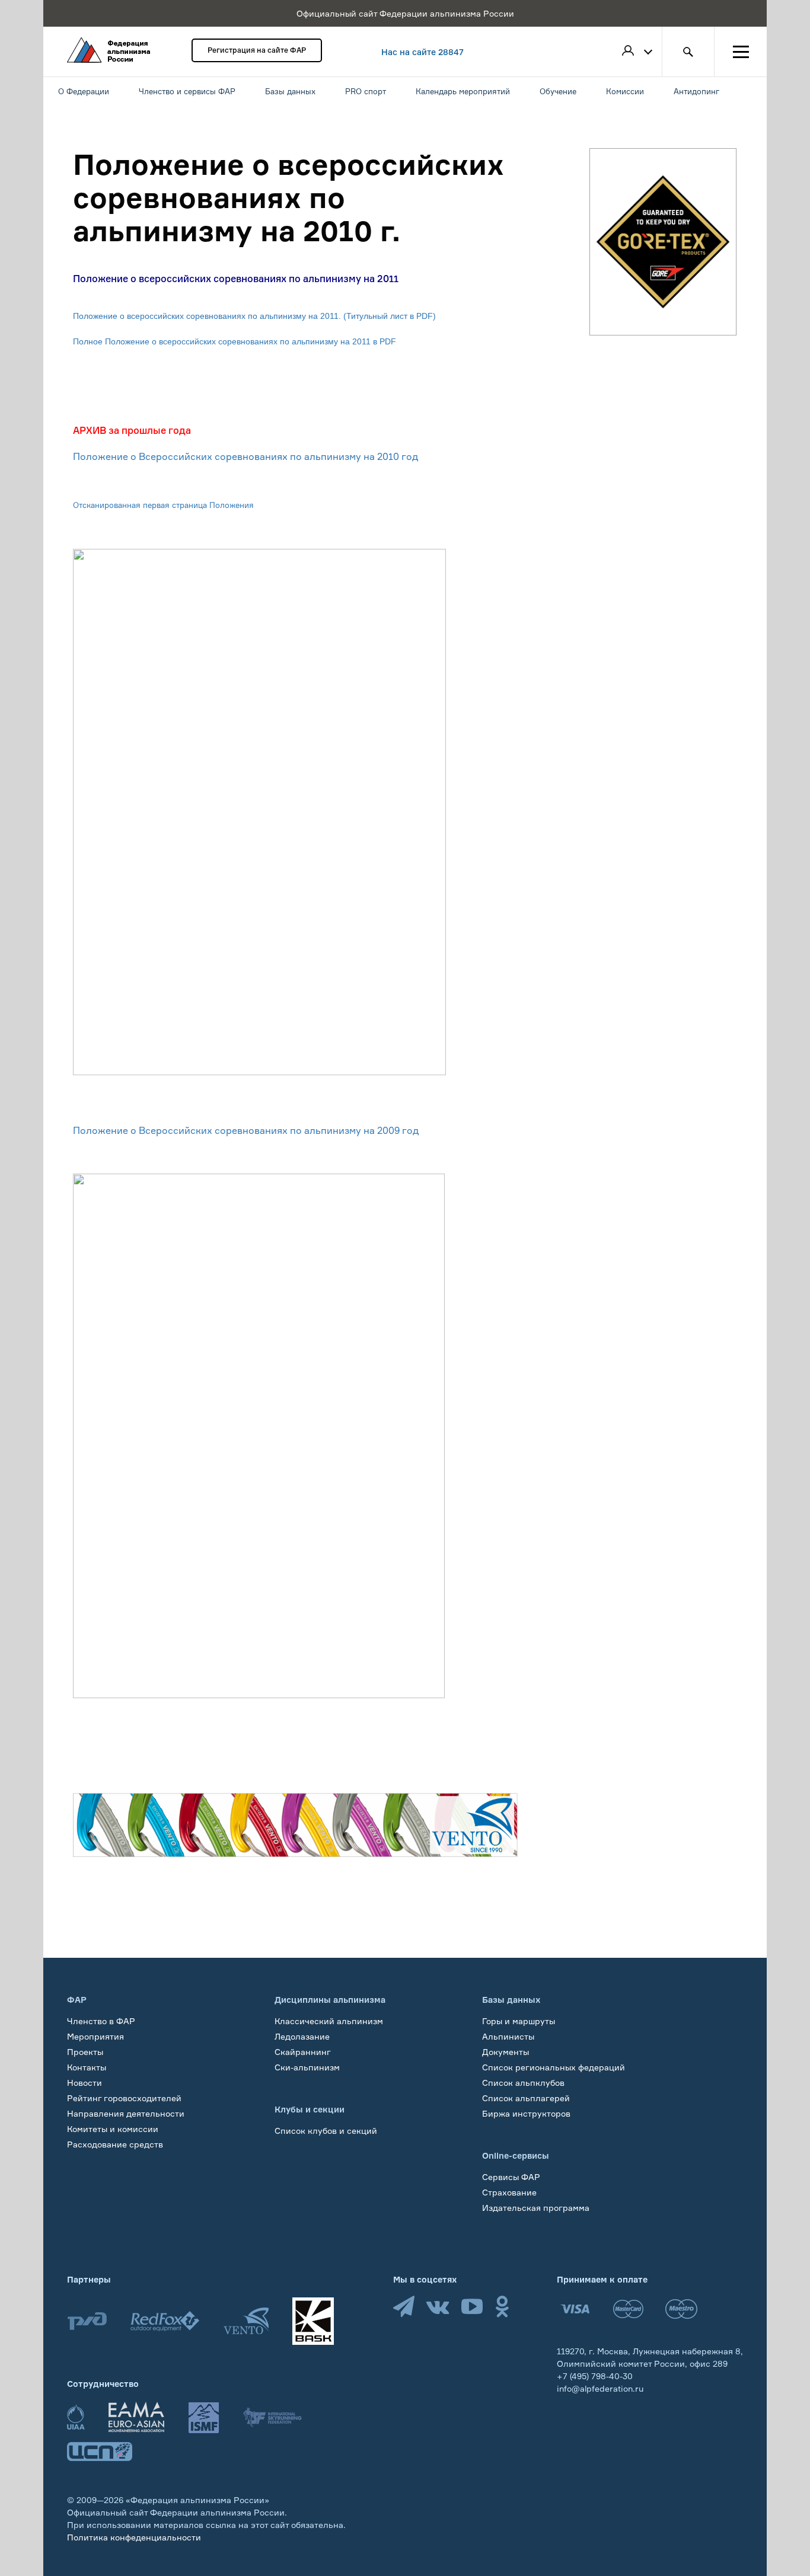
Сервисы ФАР (511, 2177)
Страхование (509, 2192)
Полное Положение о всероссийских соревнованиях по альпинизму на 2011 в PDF (235, 341)
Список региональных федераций (554, 2067)
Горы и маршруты (519, 2021)
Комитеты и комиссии (113, 2129)
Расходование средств (115, 2144)
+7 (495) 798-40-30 (595, 2376)
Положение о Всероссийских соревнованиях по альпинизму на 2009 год (246, 1130)
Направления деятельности (126, 2113)
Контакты (87, 2067)
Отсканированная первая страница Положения (163, 505)
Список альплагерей (526, 2098)
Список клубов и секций (326, 2131)
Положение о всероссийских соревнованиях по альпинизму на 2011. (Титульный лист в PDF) (254, 316)
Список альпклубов (523, 2083)
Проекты (85, 2052)
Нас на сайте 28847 (422, 52)
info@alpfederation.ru (600, 2388)
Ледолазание (302, 2036)
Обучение (87, 2160)
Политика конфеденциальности (134, 2537)
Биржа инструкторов (526, 2113)
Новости (84, 2083)
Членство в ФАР (101, 2021)
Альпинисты (508, 2036)
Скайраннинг (303, 2052)
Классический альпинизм (329, 2021)
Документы (506, 2052)
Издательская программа (536, 2208)
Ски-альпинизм (307, 2067)
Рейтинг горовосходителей (124, 2098)
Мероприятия (95, 2036)
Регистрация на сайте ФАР (257, 50)
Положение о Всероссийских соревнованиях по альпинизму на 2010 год (245, 456)
